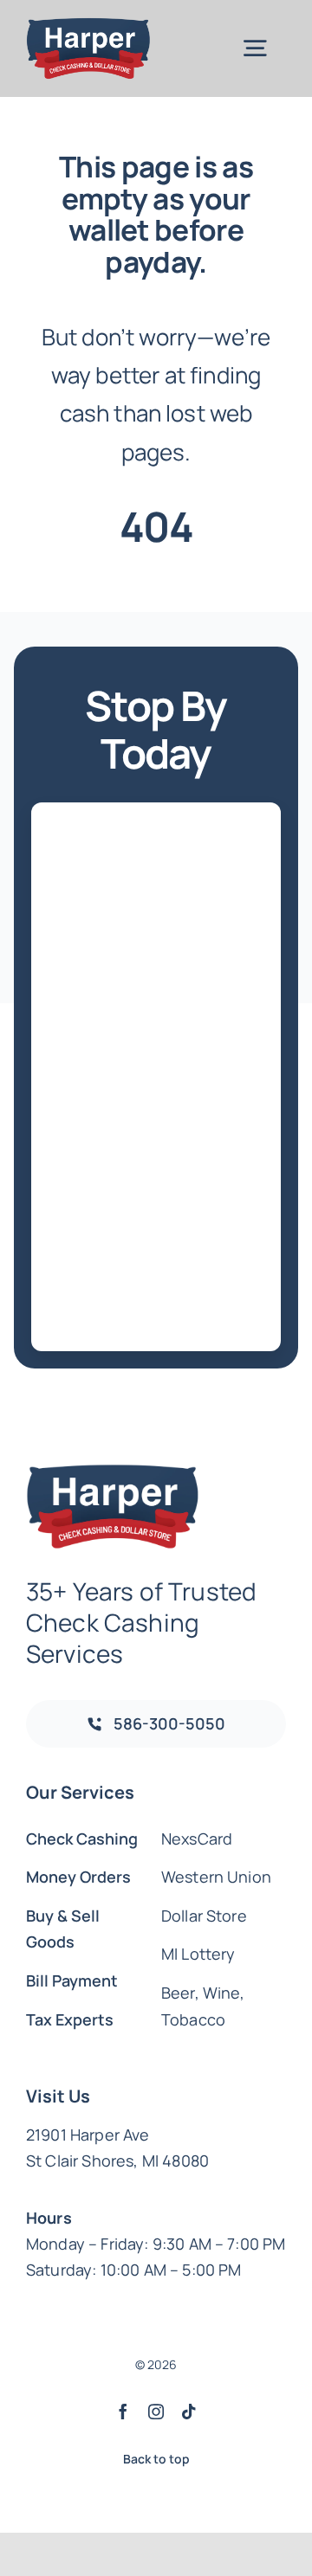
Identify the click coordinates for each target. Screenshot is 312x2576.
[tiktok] (189, 2412)
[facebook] (123, 2412)
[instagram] (156, 2412)
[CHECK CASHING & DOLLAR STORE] (88, 26)
